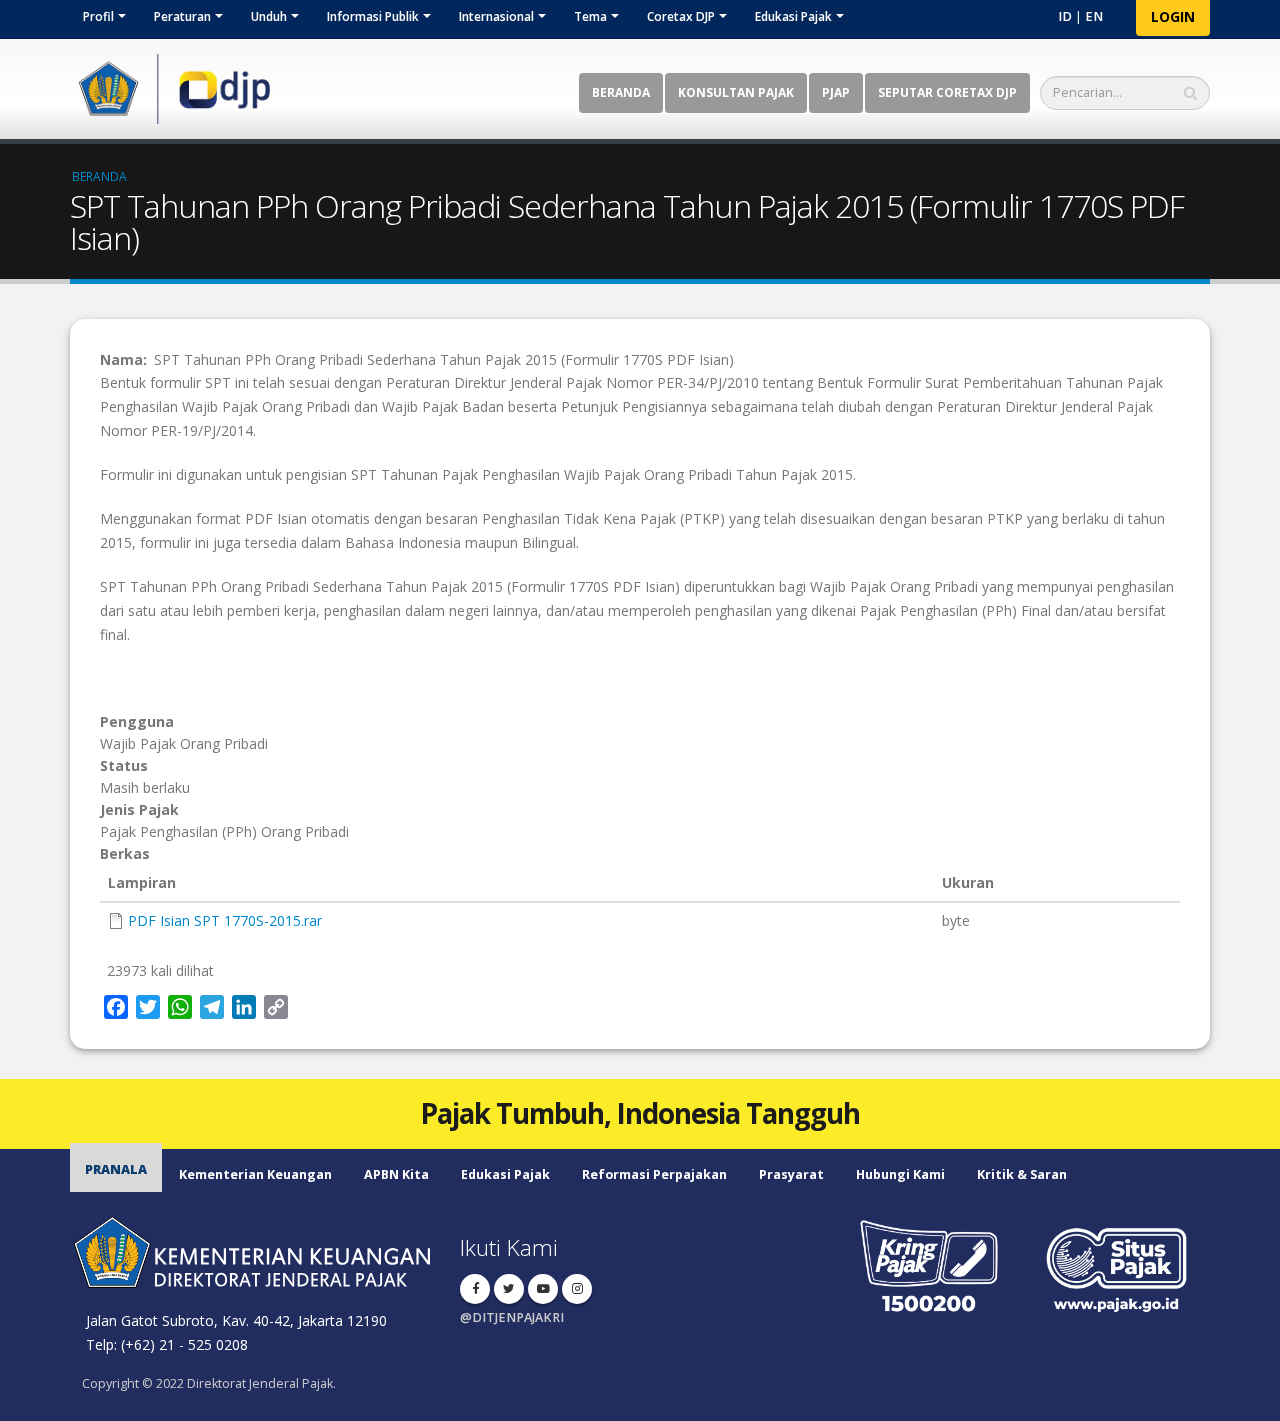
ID (1065, 16)
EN (1094, 16)
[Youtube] (543, 1289)
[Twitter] (509, 1289)
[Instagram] (577, 1289)
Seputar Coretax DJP (947, 92)
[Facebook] (475, 1289)
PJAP (836, 92)
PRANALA (116, 1169)
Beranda (621, 92)
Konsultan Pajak (736, 92)
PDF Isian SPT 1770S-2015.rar (225, 920)
